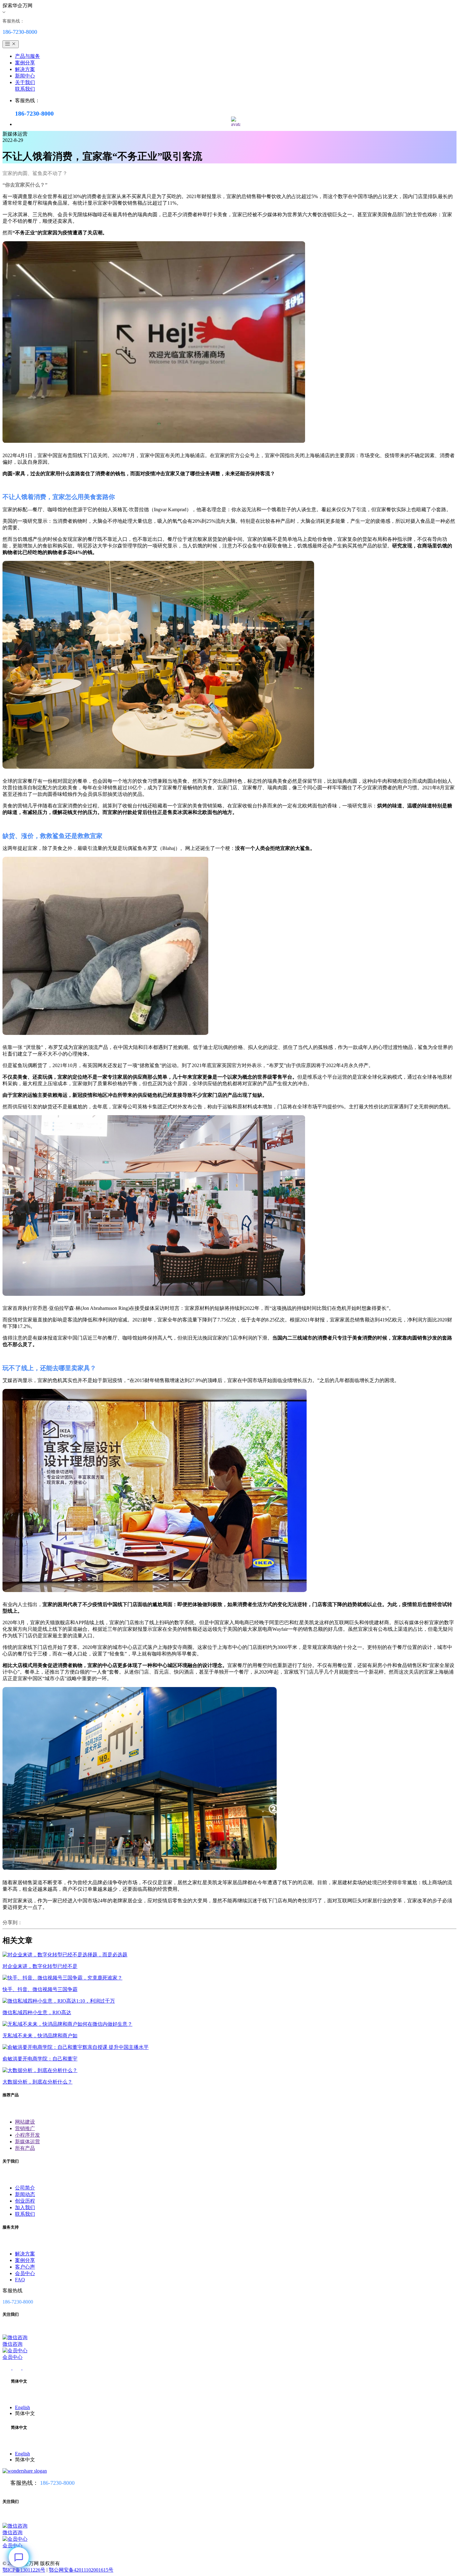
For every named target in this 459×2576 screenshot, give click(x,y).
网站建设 (25, 2122)
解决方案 (25, 69)
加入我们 (25, 2207)
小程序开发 (27, 2135)
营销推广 (25, 2128)
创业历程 (25, 2201)
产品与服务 (27, 56)
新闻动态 (25, 2194)
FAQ (20, 2280)
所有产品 (25, 2148)
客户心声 (25, 2267)
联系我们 (25, 89)
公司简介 (25, 2188)
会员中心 (25, 2273)
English (22, 2407)
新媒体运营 (27, 2142)
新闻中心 (25, 76)
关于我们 (25, 82)
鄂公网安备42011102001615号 (81, 2570)
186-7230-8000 (57, 2483)
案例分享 (25, 63)
